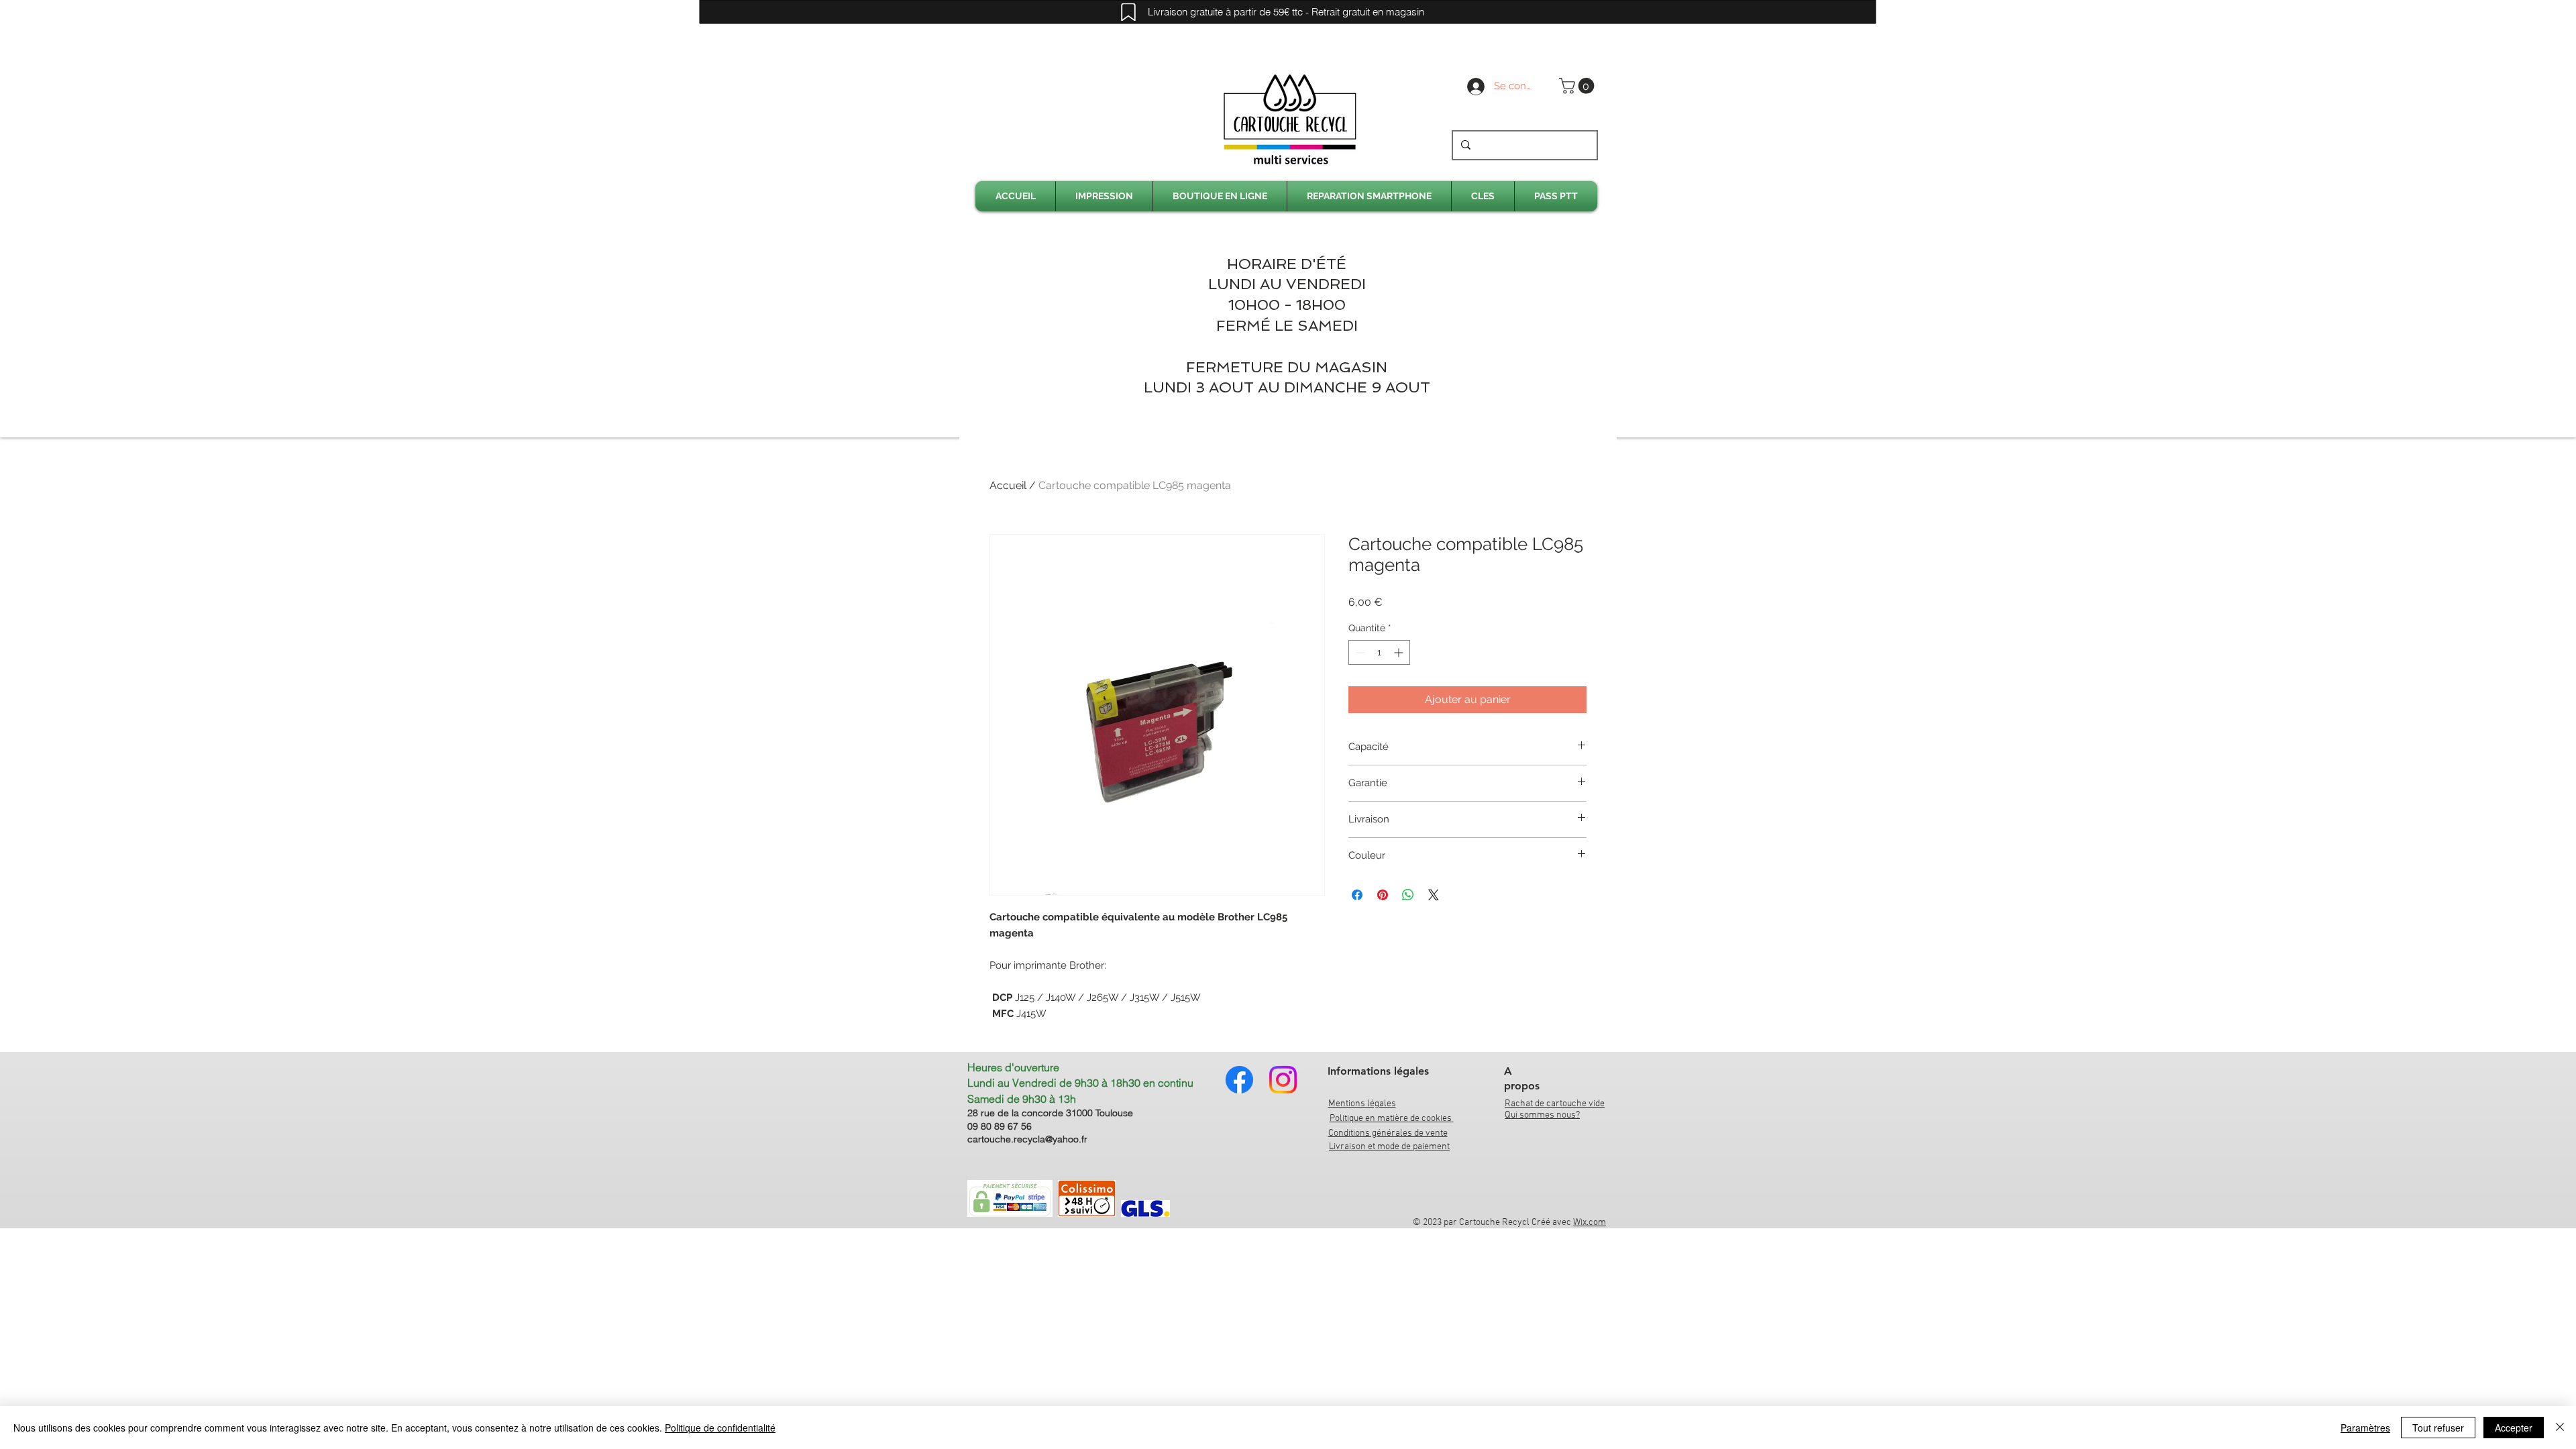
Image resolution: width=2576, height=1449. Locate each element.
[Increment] (1400, 652)
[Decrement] (1359, 652)
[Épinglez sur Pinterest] (1383, 895)
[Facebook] (1239, 1080)
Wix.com (1590, 1223)
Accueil (1008, 485)
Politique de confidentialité (720, 1428)
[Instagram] (1283, 1080)
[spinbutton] (1379, 652)
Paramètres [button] (2365, 1428)
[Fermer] (2560, 1428)
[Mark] (1128, 12)
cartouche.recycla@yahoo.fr (1027, 1139)
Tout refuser (2438, 1428)
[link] (1578, 86)
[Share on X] (1434, 895)
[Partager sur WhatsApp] (1408, 895)
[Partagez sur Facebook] (1357, 895)
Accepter (2514, 1428)
